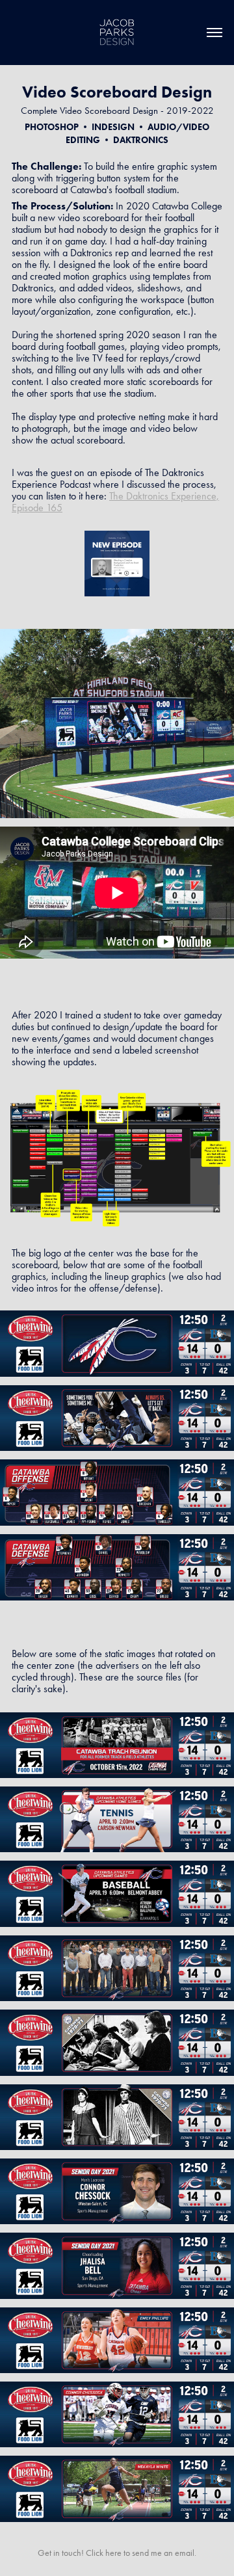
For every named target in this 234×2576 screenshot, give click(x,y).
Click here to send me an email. (141, 2553)
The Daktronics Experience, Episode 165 (115, 502)
